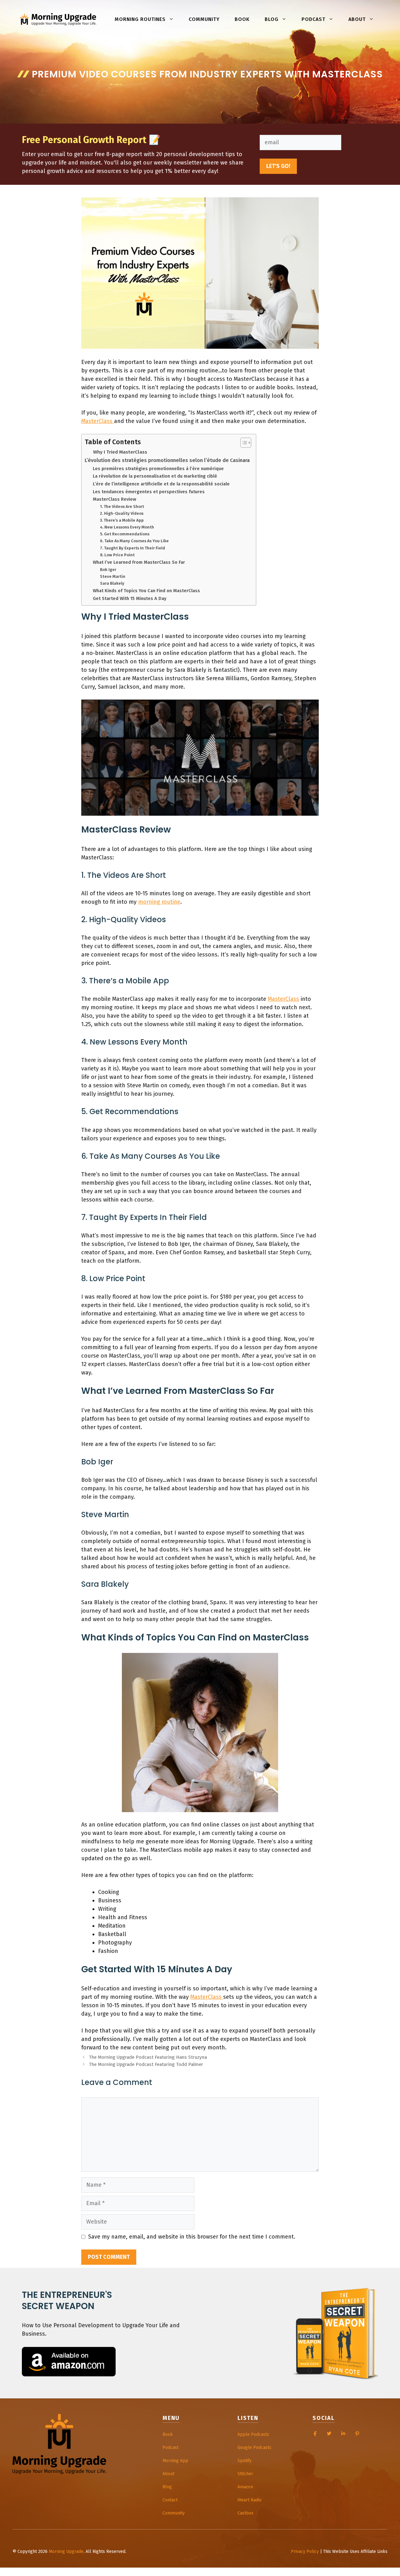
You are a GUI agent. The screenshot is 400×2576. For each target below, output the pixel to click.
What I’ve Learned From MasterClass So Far (139, 562)
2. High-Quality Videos (122, 513)
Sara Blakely (112, 583)
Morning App (175, 2461)
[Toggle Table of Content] (243, 443)
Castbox (245, 2513)
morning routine (159, 902)
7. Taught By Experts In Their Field (132, 548)
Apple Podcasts (253, 2434)
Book (242, 19)
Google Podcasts (254, 2448)
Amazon (245, 2487)
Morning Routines (140, 19)
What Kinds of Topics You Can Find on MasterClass (146, 591)
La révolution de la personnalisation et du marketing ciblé (155, 476)
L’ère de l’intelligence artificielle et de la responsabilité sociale (161, 484)
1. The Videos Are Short (122, 506)
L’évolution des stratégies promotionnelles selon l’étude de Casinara (167, 460)
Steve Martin (113, 576)
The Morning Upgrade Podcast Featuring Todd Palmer (146, 2064)
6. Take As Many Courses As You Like (134, 541)
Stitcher (245, 2474)
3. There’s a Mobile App (122, 520)
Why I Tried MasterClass (120, 452)
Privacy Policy (305, 2551)
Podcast (313, 19)
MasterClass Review (115, 499)
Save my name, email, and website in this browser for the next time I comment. (192, 2237)
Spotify (245, 2461)
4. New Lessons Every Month (127, 527)
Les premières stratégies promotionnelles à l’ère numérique (158, 469)
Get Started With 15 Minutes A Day (130, 598)
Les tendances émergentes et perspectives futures (149, 492)
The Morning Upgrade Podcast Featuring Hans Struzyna (148, 2057)
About (357, 19)
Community (204, 19)
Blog (272, 19)
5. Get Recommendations (125, 534)
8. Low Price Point (117, 555)
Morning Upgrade (66, 2551)
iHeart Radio (250, 2500)
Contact (170, 2500)
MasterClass (98, 421)
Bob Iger (108, 570)
